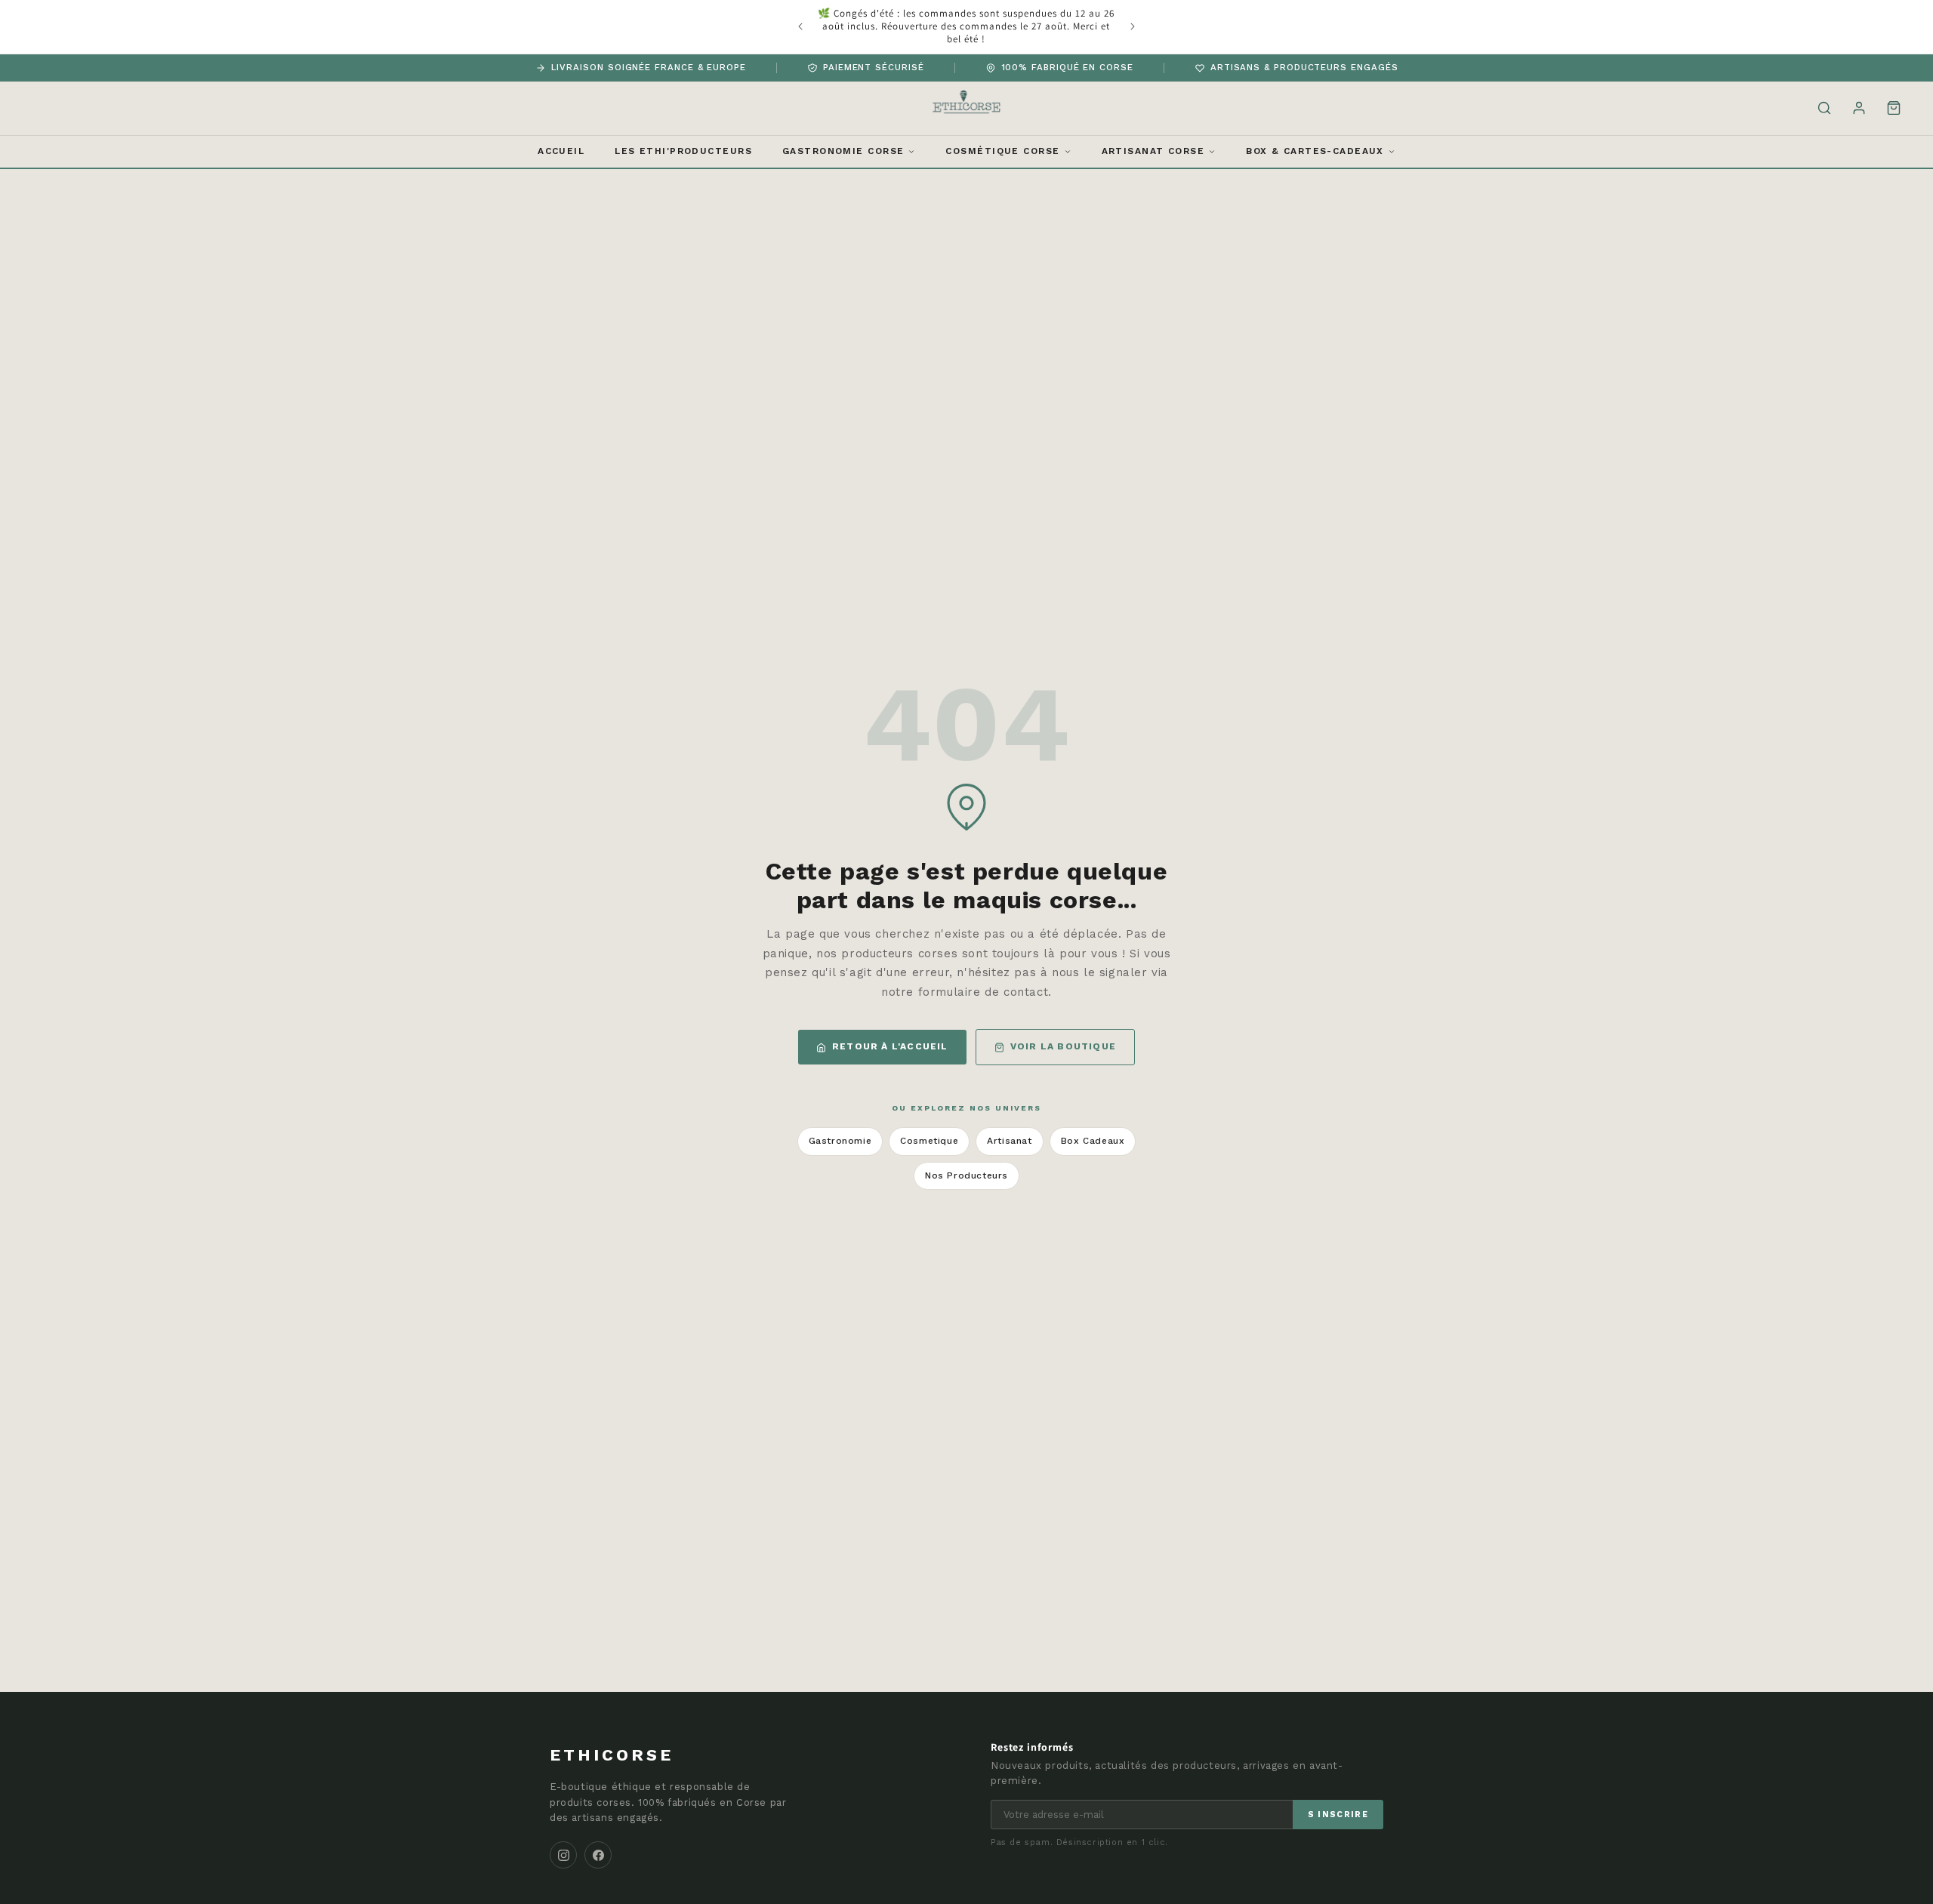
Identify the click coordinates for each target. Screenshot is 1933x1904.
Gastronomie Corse (843, 151)
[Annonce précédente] (800, 26)
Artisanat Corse (1153, 151)
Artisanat (1009, 1141)
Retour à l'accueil (890, 1046)
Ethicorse (612, 1755)
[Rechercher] (1824, 108)
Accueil (561, 151)
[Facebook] (598, 1855)
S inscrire (1338, 1815)
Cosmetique (929, 1141)
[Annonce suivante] (1133, 26)
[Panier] (1894, 108)
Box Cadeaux (1093, 1141)
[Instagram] (563, 1855)
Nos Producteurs (966, 1175)
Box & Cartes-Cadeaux (1315, 151)
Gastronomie (840, 1141)
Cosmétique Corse (1002, 151)
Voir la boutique (1063, 1046)
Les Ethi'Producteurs (683, 151)
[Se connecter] (1859, 108)
